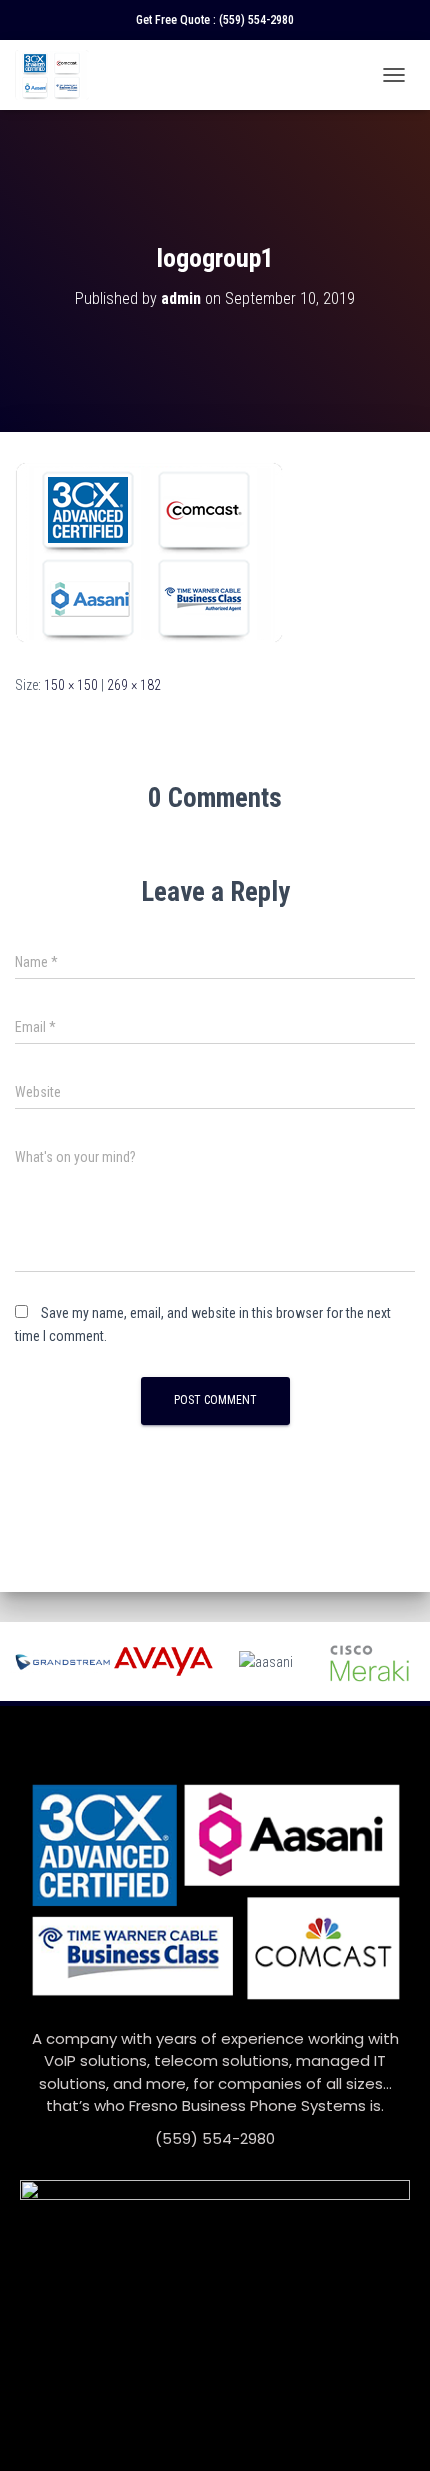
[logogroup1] (149, 552)
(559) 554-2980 (256, 20)
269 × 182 (134, 685)
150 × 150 (71, 685)
